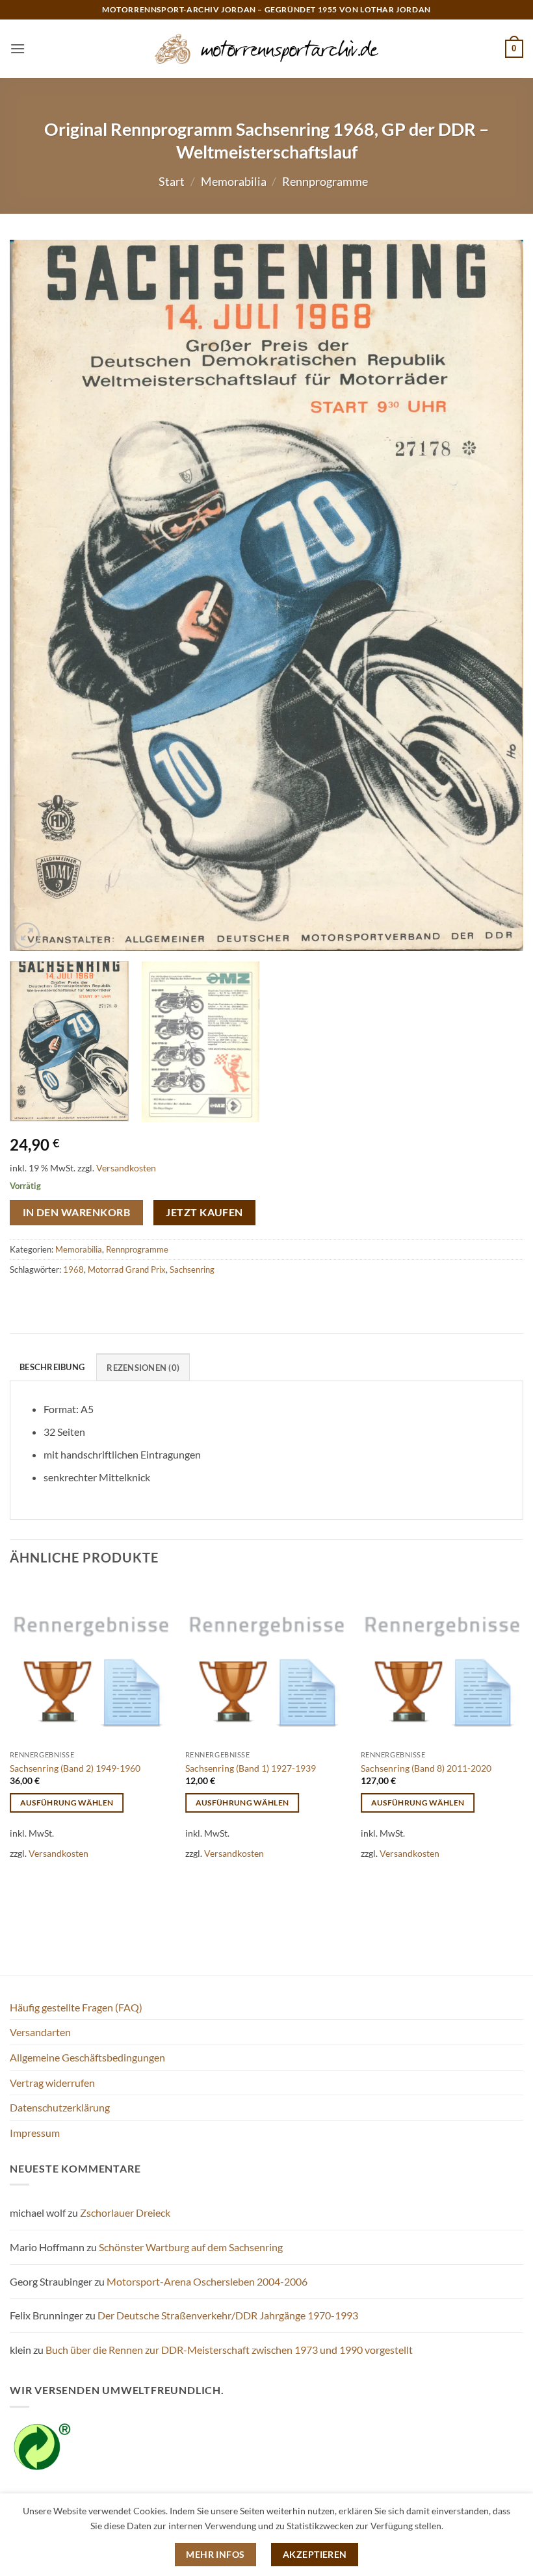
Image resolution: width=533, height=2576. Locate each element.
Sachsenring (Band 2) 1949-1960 (75, 1768)
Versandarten (40, 2032)
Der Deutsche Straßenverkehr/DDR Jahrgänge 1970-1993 (228, 2315)
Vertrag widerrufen (52, 2083)
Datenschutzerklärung (60, 2107)
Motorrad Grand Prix (127, 1269)
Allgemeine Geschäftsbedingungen (87, 2057)
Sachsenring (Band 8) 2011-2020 (426, 1768)
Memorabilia (234, 181)
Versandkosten (126, 1168)
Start (172, 181)
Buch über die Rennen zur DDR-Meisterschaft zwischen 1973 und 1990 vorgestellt (229, 2350)
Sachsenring (192, 1269)
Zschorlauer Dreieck (125, 2213)
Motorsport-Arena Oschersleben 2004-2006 (207, 2281)
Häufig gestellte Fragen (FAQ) (76, 2007)
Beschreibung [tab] (52, 1367)
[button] (18, 48)
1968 (73, 1269)
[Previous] (36, 595)
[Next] (497, 595)
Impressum (35, 2133)
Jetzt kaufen (204, 1212)
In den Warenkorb (76, 1212)
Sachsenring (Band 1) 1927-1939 (251, 1768)
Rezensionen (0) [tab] (143, 1368)
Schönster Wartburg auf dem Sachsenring (191, 2247)
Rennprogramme (325, 181)
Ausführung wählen (67, 1803)
